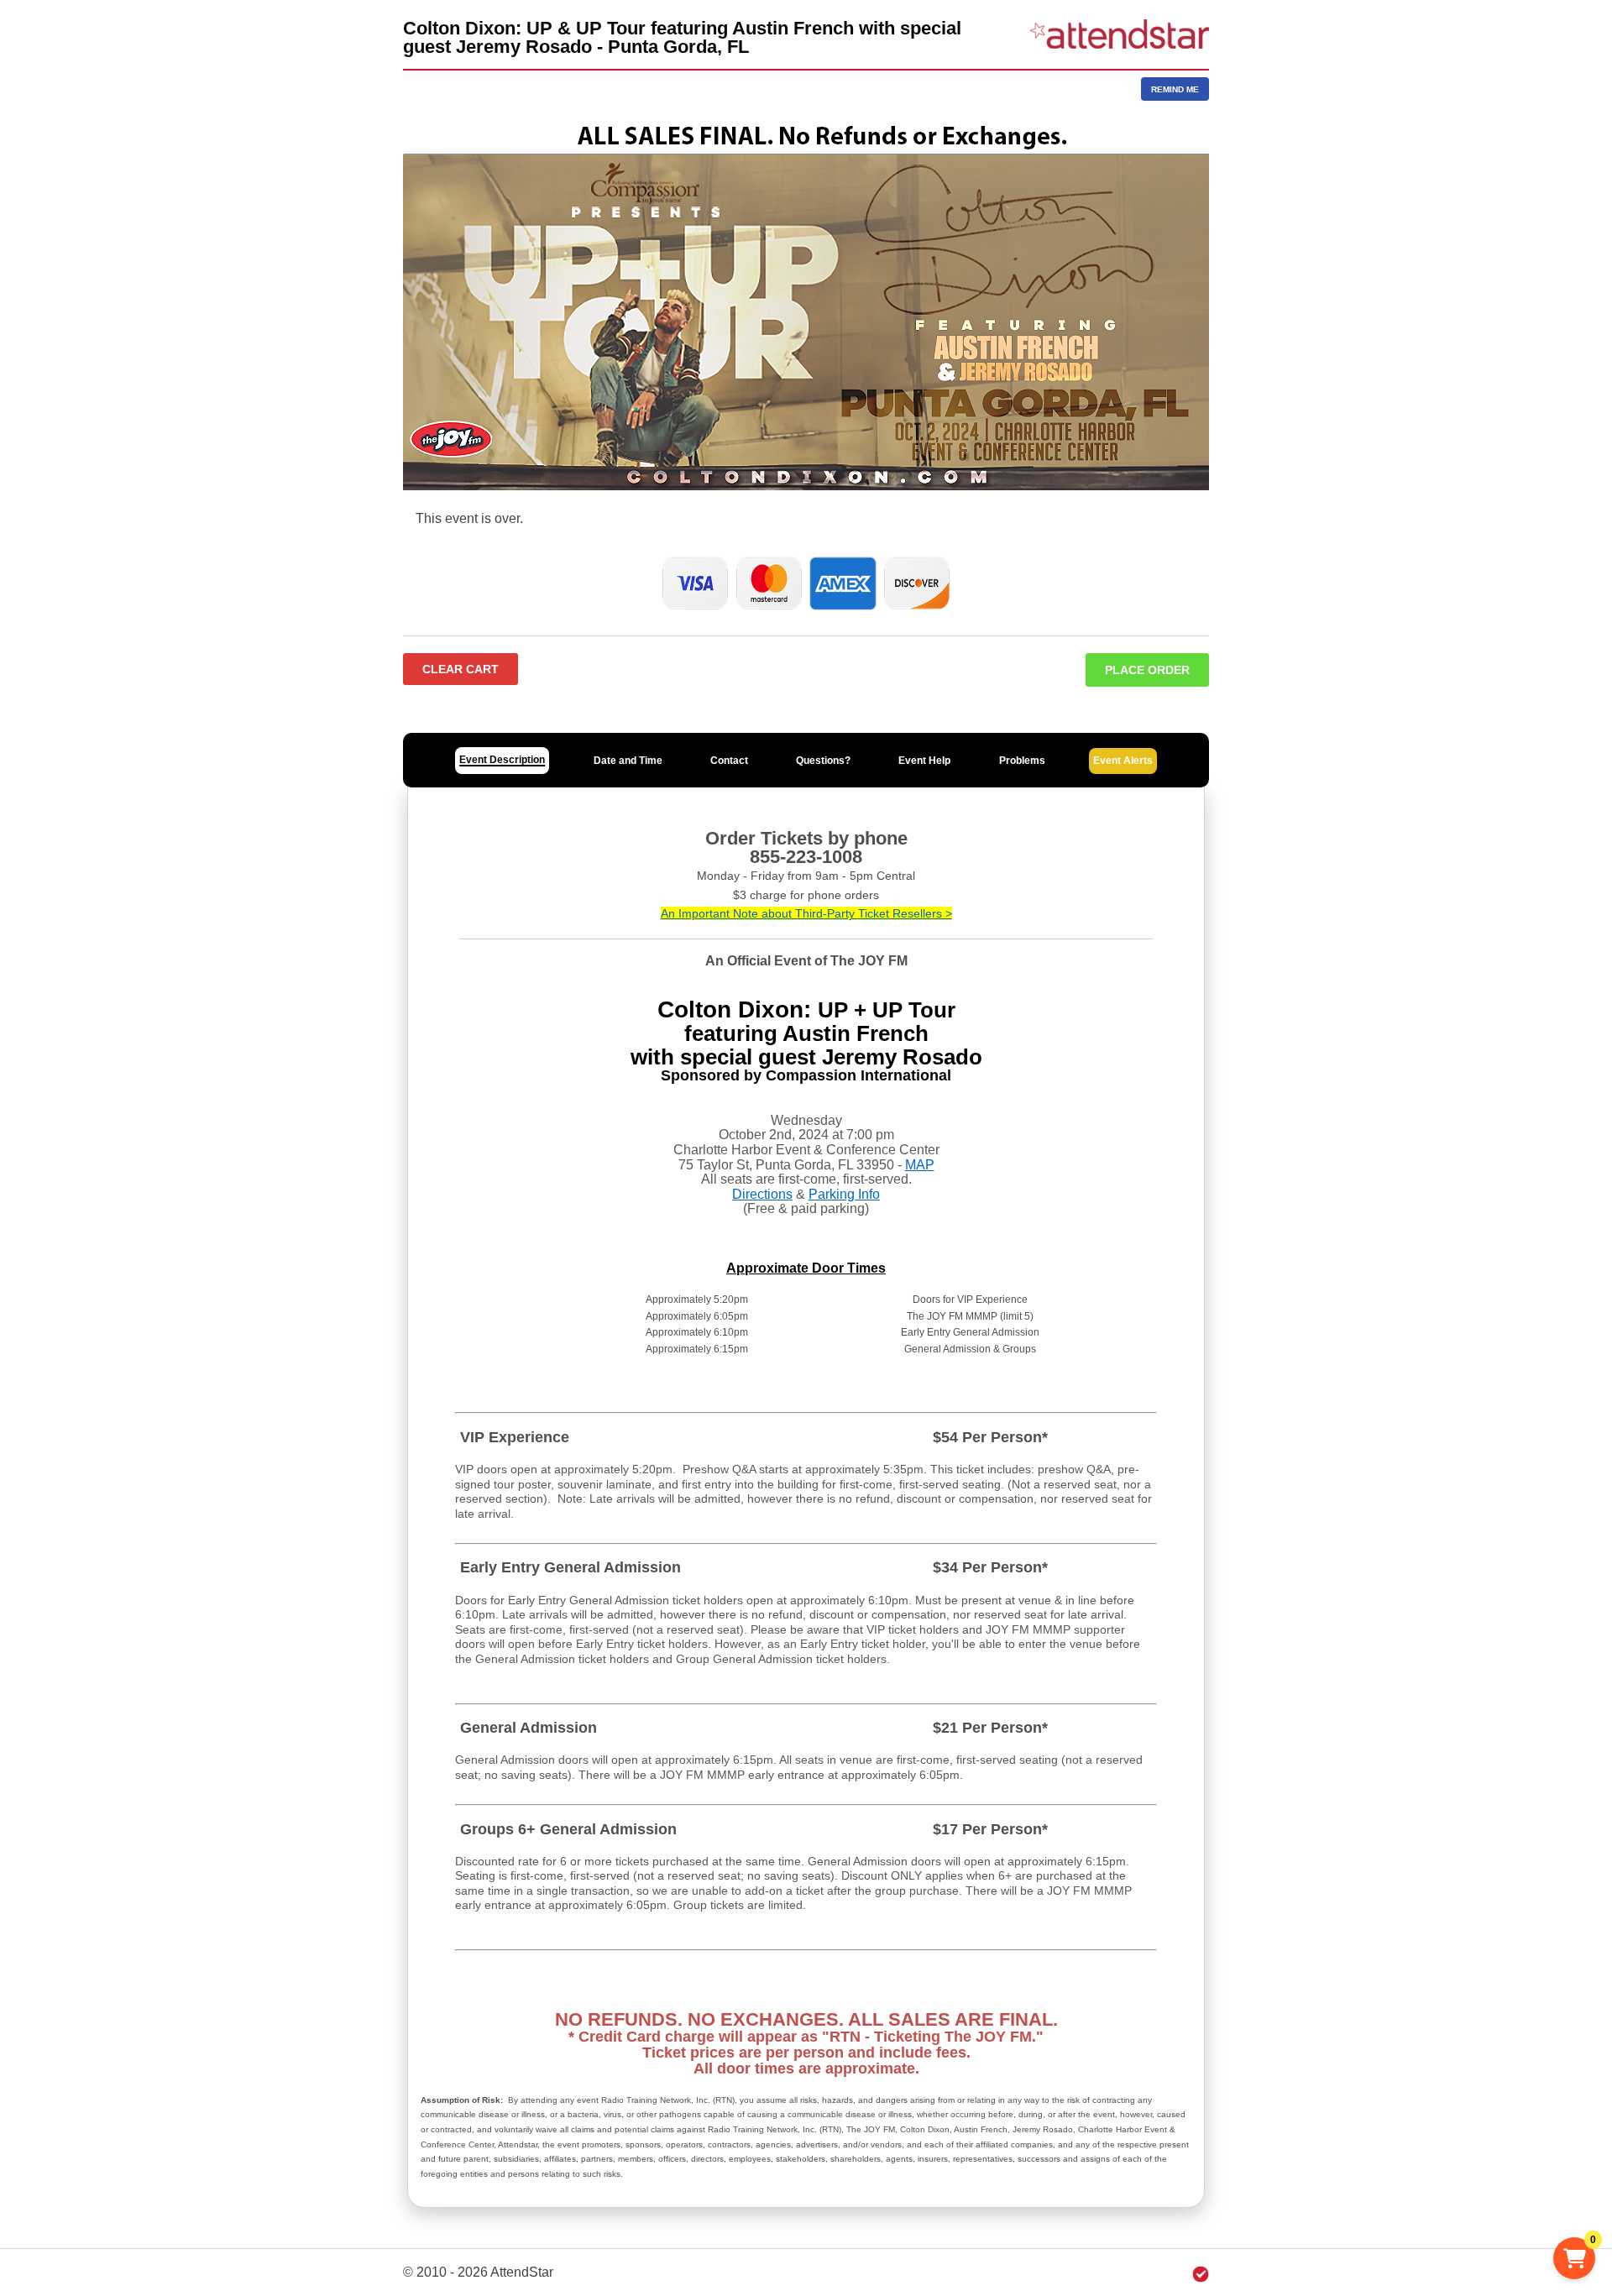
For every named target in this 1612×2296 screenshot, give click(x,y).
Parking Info (844, 1194)
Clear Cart (461, 669)
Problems (1022, 761)
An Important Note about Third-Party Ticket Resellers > (806, 913)
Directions (762, 1194)
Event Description (502, 760)
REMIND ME (1175, 89)
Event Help (924, 761)
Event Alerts (1123, 761)
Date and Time (628, 761)
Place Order (1147, 670)
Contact (729, 761)
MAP (920, 1165)
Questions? (823, 761)
